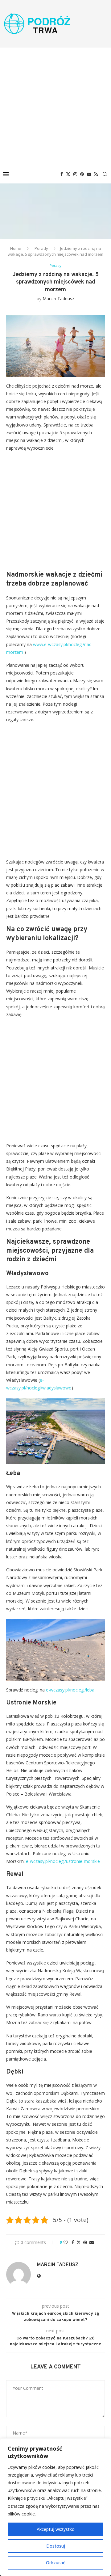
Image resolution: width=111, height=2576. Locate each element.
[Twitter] (68, 174)
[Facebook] (62, 174)
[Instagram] (75, 174)
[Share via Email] (92, 2242)
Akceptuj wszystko (56, 2529)
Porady (41, 248)
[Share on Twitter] (79, 2242)
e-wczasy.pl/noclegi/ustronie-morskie (63, 1861)
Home (16, 248)
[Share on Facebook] (73, 2242)
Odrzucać (55, 2563)
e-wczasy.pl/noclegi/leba (70, 1690)
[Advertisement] (55, 106)
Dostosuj (56, 2546)
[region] (55, 2507)
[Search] (105, 174)
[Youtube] (89, 174)
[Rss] (96, 174)
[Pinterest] (82, 174)
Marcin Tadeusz (58, 298)
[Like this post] (66, 2242)
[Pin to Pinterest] (85, 2242)
